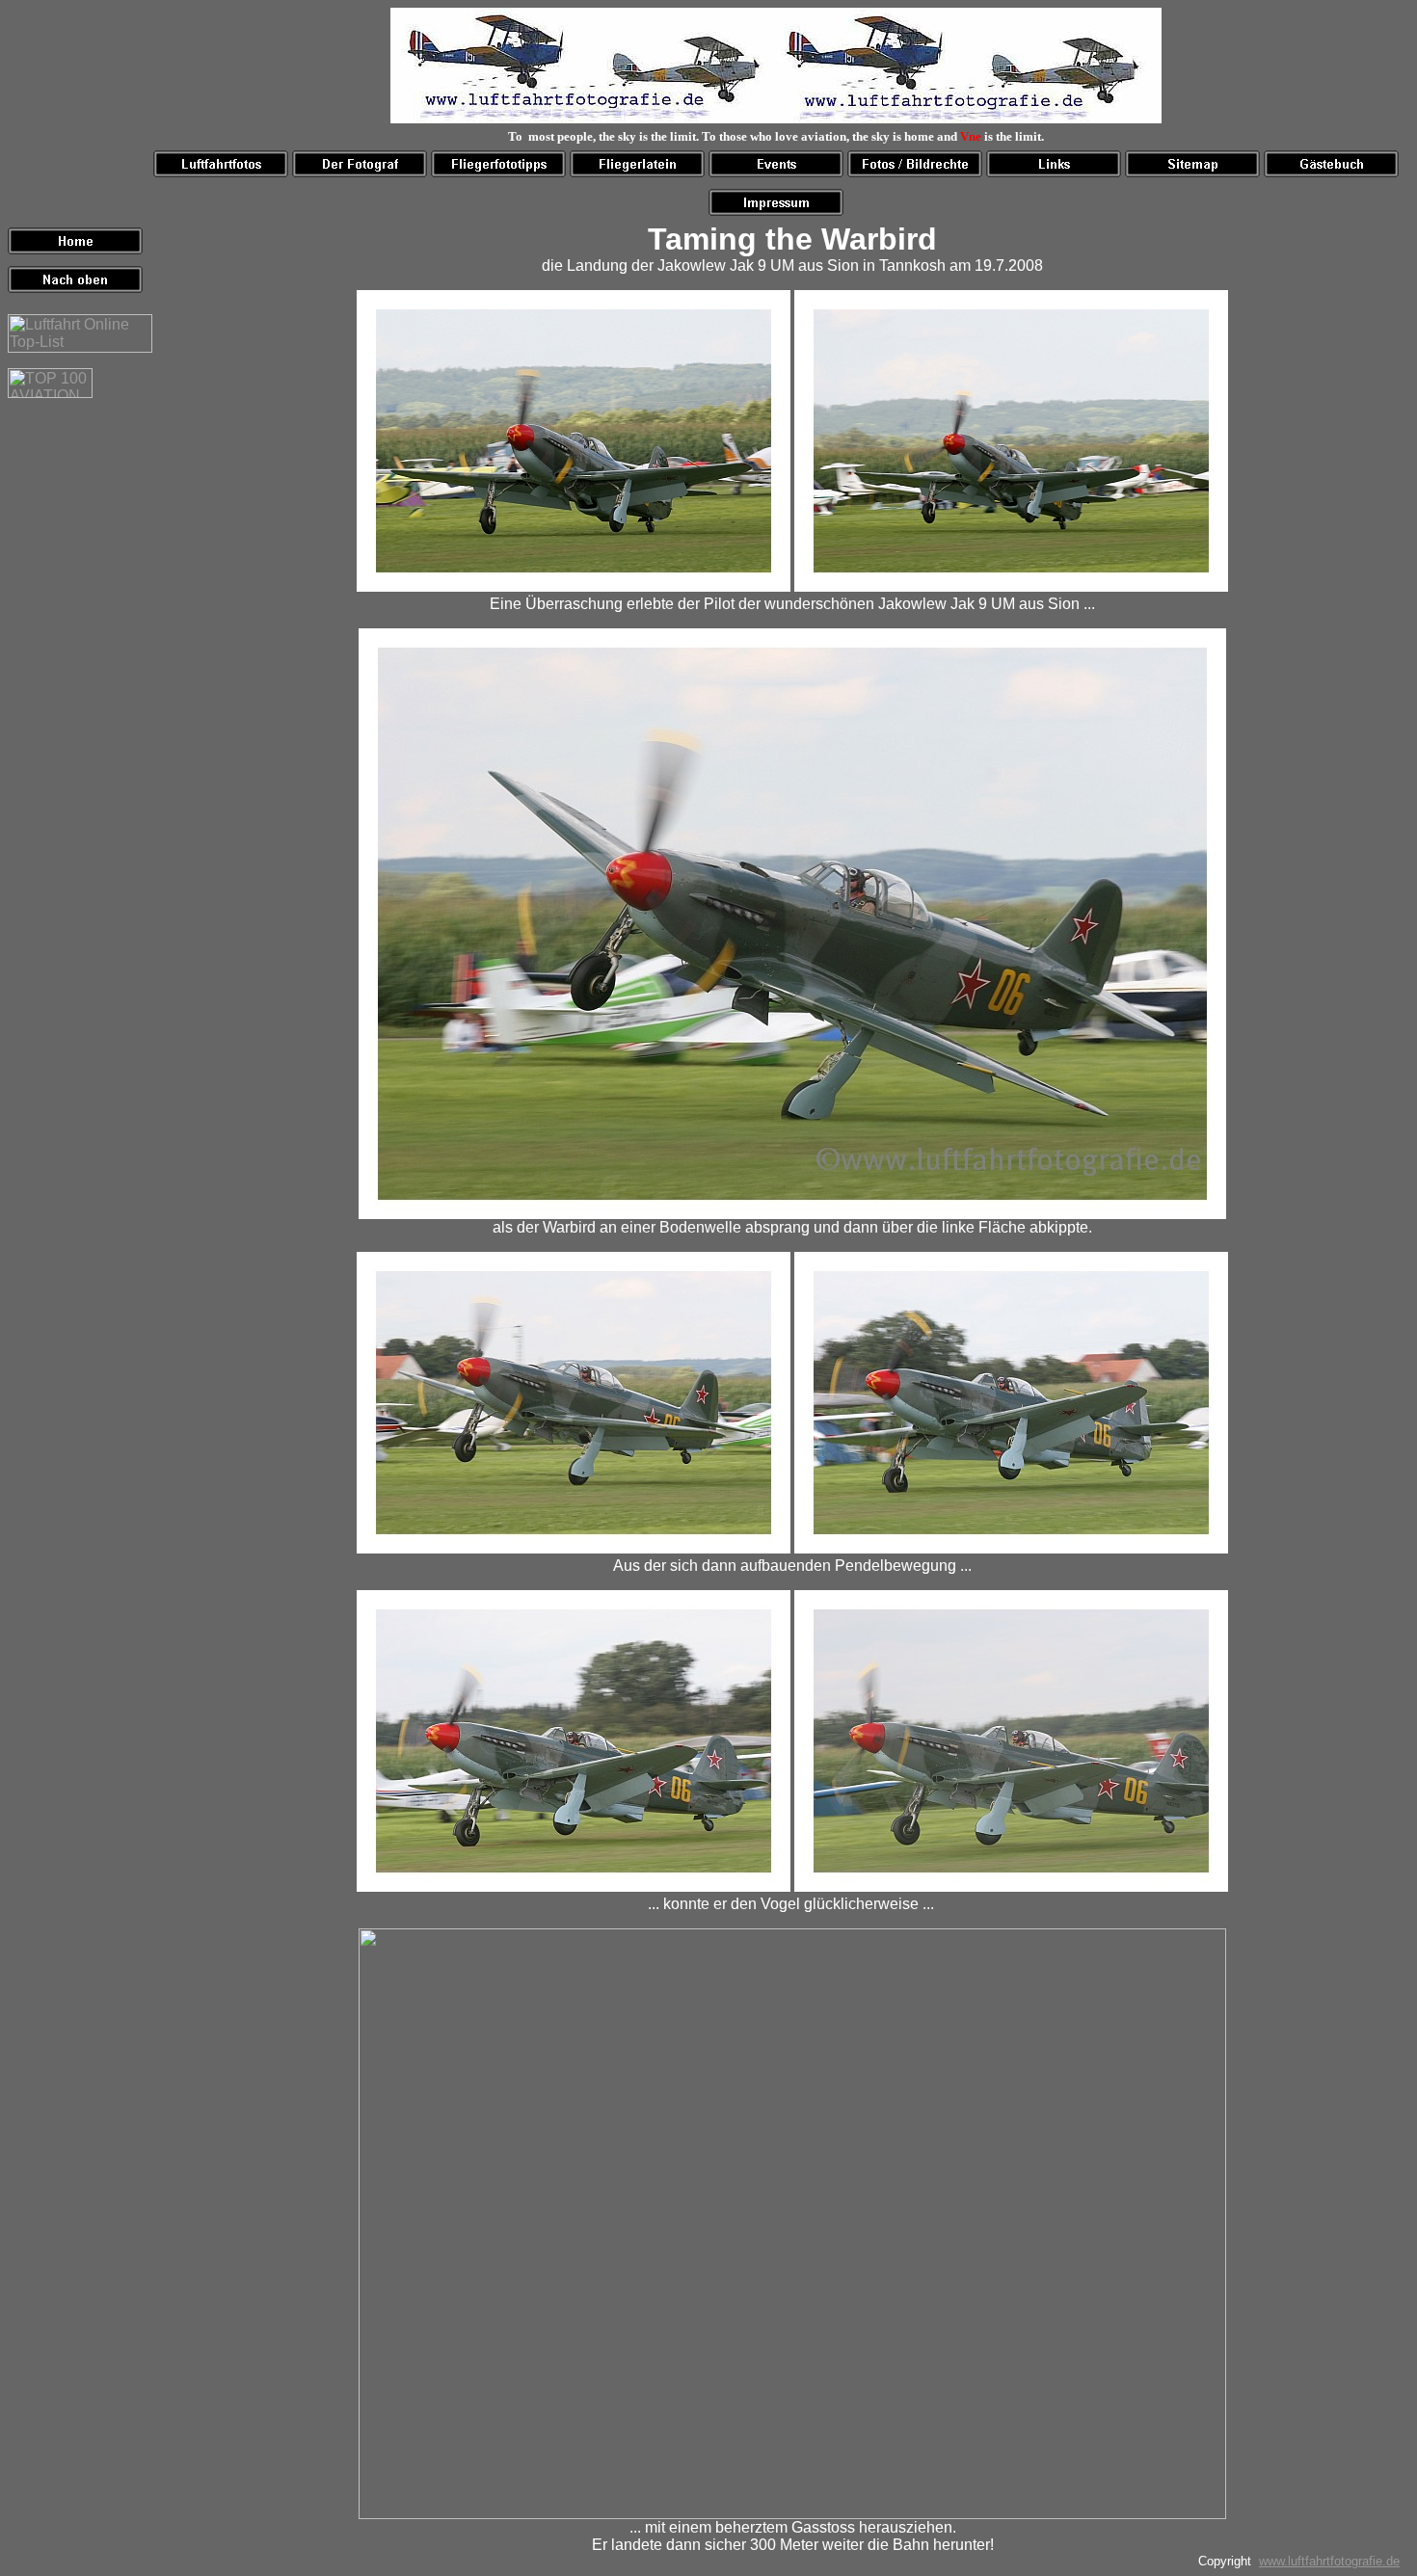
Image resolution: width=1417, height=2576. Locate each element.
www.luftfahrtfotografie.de (1329, 2561)
